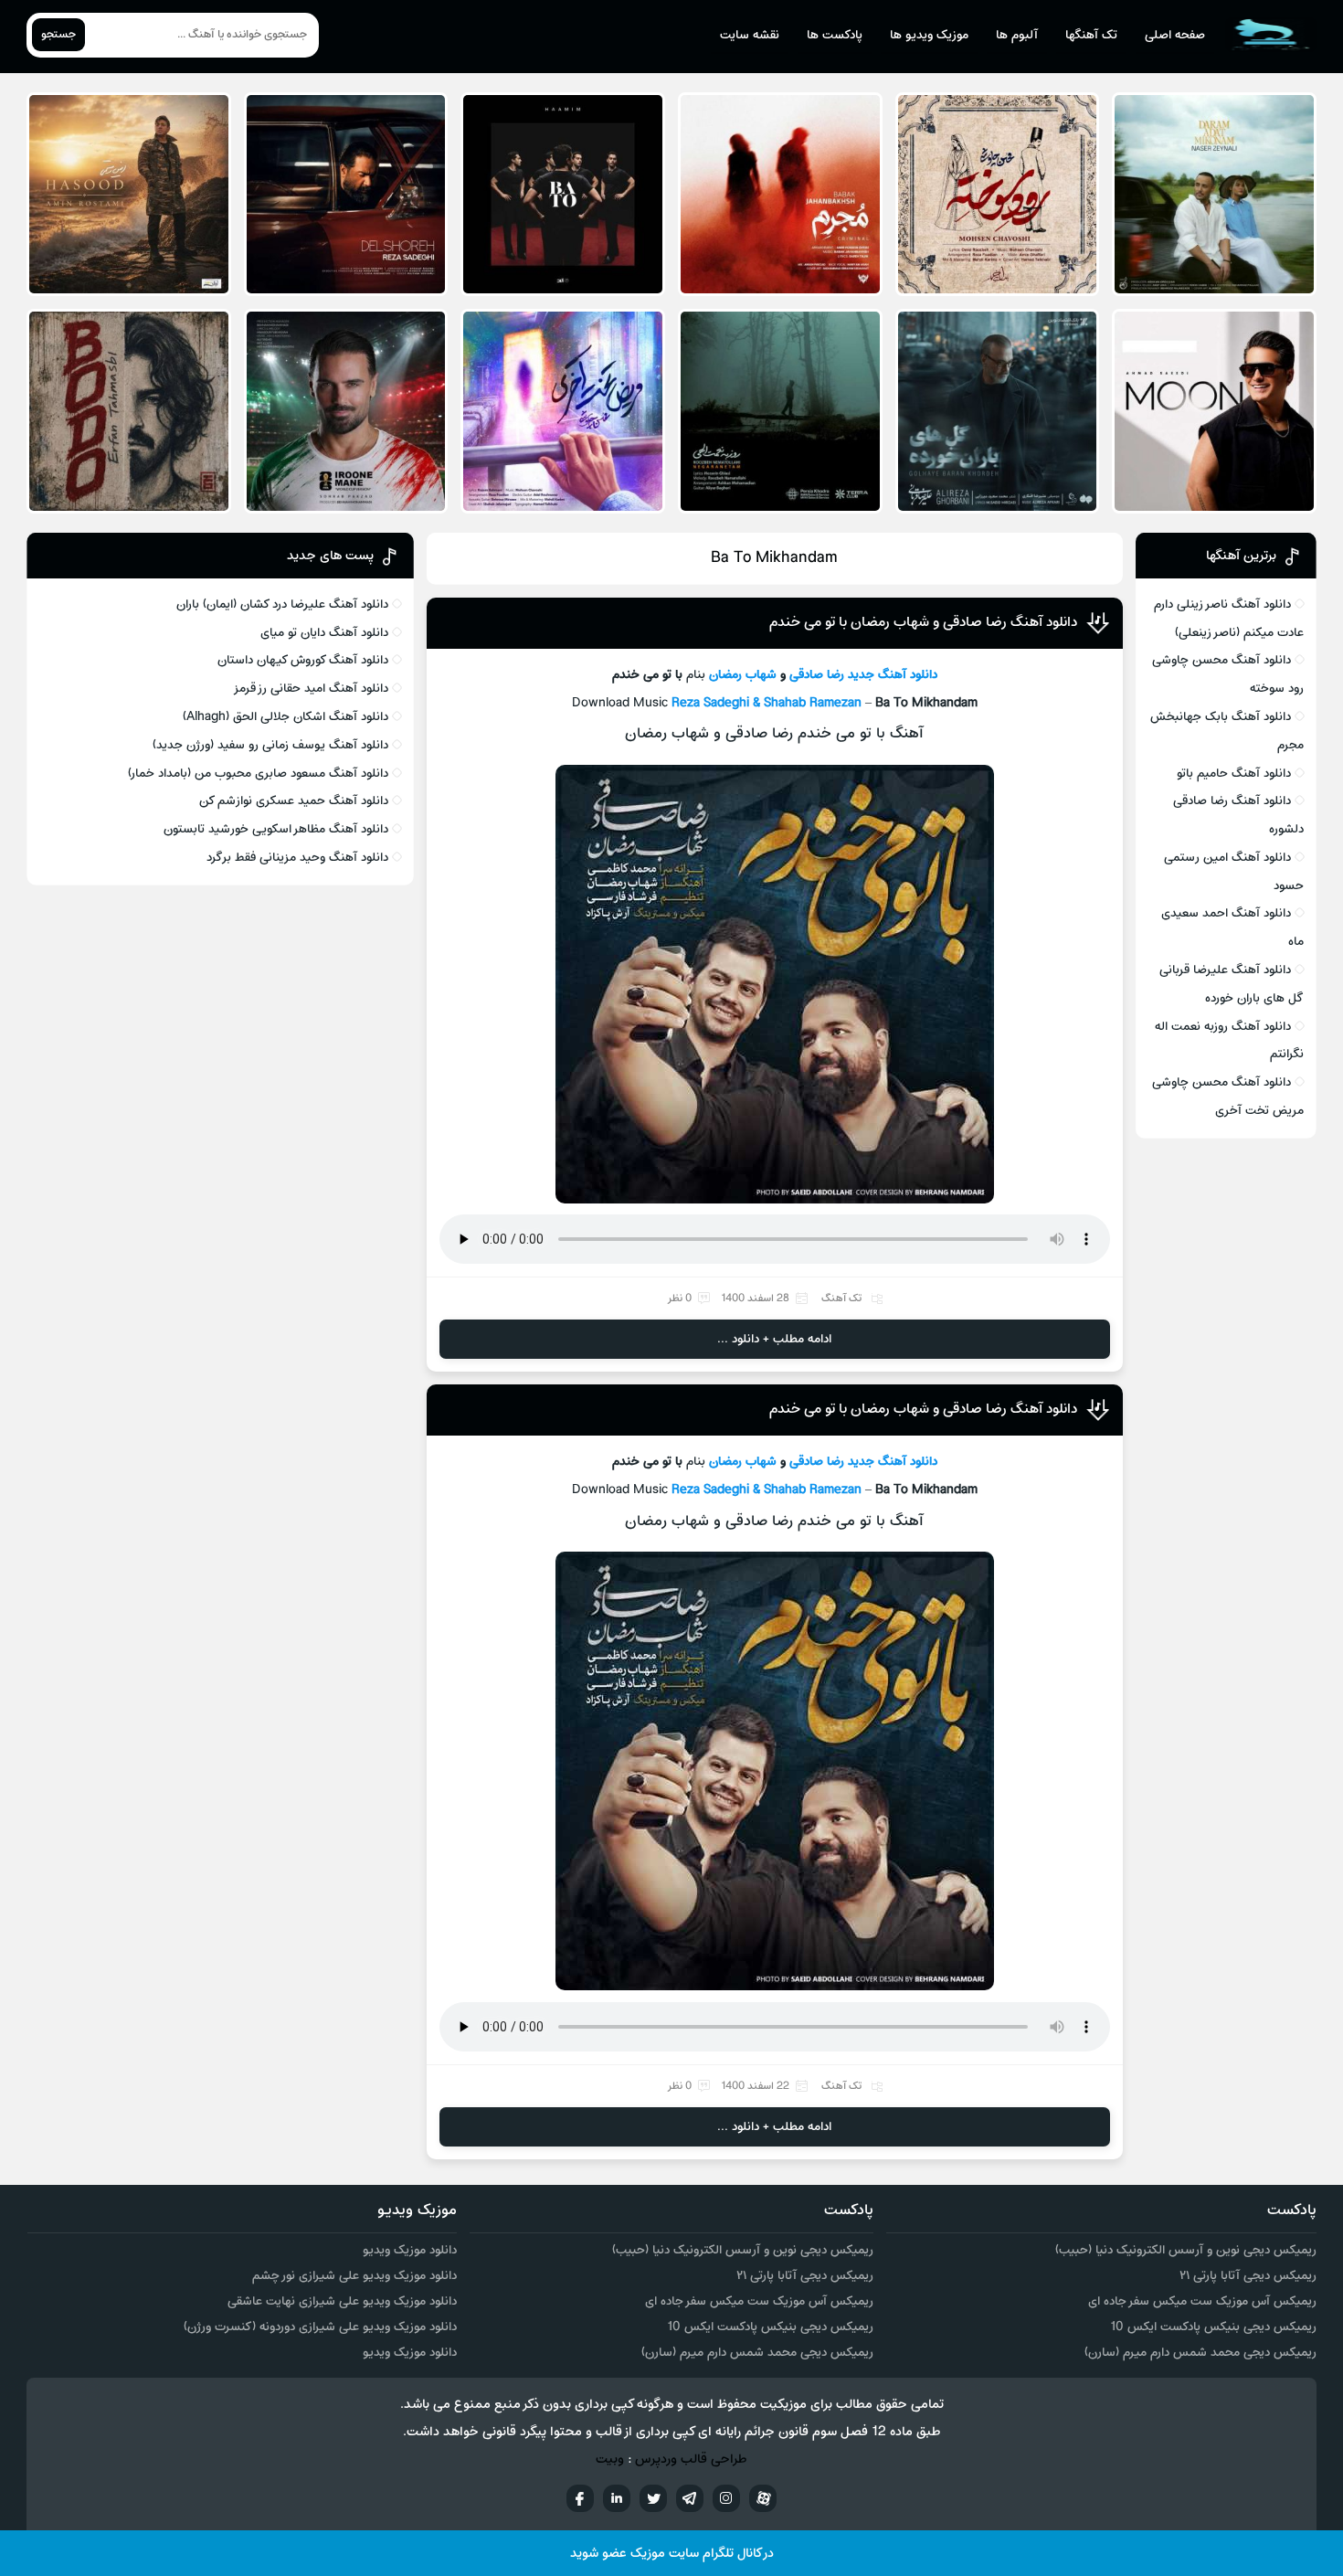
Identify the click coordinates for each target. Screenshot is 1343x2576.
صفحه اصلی (1175, 35)
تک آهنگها (1091, 35)
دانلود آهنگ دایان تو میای (324, 633)
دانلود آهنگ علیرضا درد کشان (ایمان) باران (282, 604)
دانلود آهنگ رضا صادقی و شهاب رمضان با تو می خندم (923, 622)
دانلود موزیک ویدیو (410, 2250)
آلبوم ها (1017, 35)
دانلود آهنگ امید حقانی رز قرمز (311, 689)
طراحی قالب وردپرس (691, 2459)
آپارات (763, 2498)
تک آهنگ (841, 1299)
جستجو (58, 35)
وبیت (610, 2459)
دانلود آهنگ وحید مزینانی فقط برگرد (297, 858)
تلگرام (690, 2498)
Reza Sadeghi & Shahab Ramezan (767, 703)
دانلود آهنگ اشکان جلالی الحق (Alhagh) (286, 717)
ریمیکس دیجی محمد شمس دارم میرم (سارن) (1200, 2353)
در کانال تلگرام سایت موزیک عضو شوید (672, 2554)
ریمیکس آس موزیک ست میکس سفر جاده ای (1202, 2301)
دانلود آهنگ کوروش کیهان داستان (303, 660)
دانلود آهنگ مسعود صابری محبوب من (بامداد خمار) (258, 774)
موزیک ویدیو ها (929, 35)
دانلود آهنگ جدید (893, 675)
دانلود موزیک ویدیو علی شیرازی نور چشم (354, 2276)
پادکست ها (835, 35)
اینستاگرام (726, 2498)
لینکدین (617, 2498)
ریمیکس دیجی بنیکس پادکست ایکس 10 (1213, 2327)
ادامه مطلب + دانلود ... (774, 1339)
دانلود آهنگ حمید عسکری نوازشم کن (294, 801)
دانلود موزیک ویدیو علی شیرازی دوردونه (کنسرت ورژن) (320, 2327)
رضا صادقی (817, 675)
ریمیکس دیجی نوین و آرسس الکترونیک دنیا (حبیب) (1186, 2250)
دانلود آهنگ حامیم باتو (1234, 774)
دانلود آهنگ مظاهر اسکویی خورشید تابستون (276, 829)
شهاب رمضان (741, 675)
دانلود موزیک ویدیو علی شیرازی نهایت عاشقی (342, 2301)
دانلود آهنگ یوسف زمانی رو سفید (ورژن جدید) (270, 745)
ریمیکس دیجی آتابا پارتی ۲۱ (1248, 2276)
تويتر (653, 2498)
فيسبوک (580, 2498)
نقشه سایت (750, 35)
